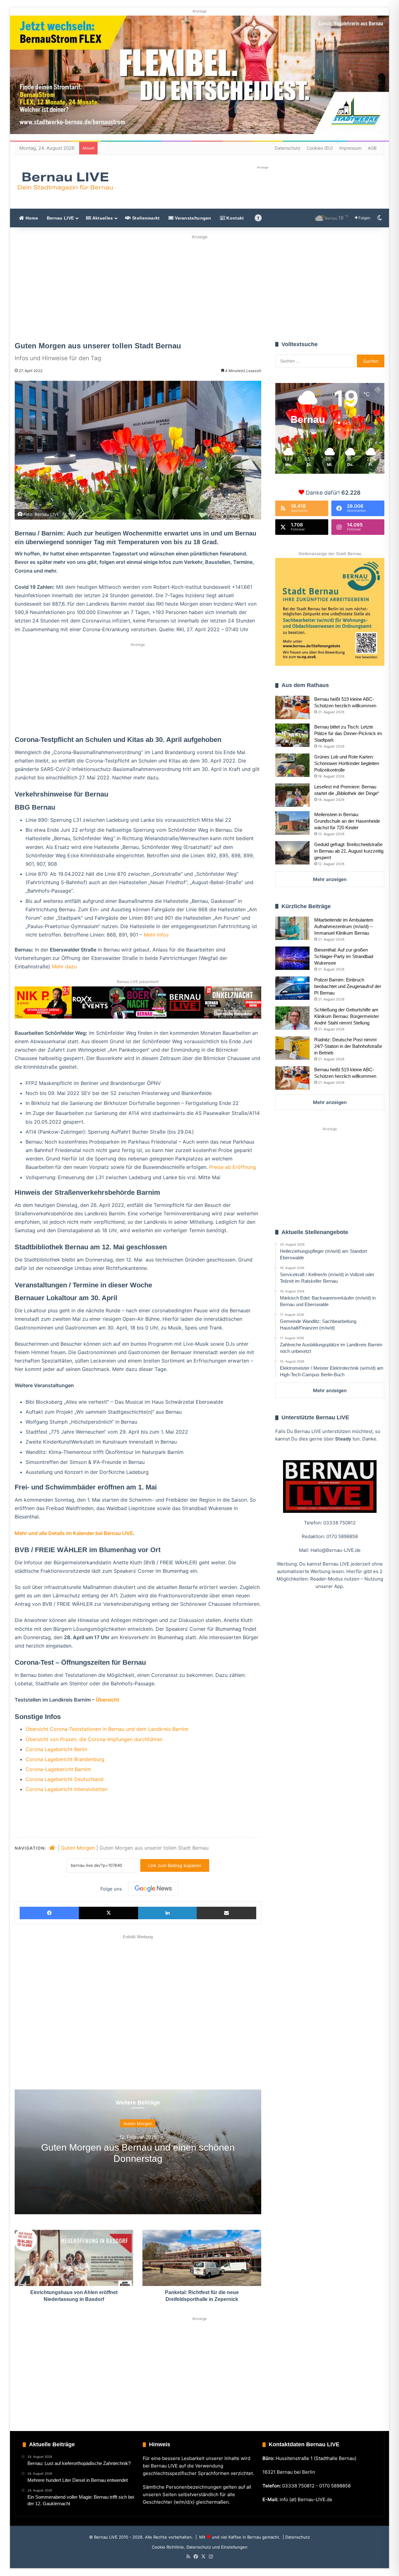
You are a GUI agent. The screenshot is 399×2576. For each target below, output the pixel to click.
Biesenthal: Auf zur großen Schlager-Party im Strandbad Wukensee (344, 956)
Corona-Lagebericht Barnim (58, 1769)
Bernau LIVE (60, 218)
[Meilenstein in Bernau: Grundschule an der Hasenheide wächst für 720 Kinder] (292, 823)
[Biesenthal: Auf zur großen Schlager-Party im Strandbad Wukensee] (292, 958)
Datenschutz (288, 148)
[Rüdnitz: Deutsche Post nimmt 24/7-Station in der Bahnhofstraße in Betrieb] (292, 1048)
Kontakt (234, 218)
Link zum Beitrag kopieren (175, 1865)
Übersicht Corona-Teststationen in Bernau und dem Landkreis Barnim (107, 1729)
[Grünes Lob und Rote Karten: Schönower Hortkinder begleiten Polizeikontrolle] (292, 765)
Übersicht (107, 1700)
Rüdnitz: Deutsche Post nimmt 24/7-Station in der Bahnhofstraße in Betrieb (348, 1046)
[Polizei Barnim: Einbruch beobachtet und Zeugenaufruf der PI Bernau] (292, 988)
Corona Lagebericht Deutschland (65, 1779)
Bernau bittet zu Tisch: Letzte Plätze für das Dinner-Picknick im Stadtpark (348, 733)
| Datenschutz (296, 2537)
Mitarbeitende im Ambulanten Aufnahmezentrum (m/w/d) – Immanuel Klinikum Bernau (344, 926)
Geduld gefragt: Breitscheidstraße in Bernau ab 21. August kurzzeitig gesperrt (349, 851)
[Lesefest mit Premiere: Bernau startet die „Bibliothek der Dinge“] (292, 795)
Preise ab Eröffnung (233, 1167)
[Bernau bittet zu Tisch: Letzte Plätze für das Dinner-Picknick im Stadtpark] (292, 735)
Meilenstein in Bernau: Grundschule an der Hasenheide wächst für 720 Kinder (347, 821)
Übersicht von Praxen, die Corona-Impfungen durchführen (94, 1739)
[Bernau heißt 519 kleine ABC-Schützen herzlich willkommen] (292, 707)
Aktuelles (102, 218)
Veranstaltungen (192, 218)
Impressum (350, 148)
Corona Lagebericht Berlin (56, 1749)
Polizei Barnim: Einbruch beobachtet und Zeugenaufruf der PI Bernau (348, 986)
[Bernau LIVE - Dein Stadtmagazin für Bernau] (65, 181)
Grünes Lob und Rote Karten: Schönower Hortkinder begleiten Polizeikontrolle (347, 763)
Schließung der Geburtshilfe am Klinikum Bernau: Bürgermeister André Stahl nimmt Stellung (347, 1016)
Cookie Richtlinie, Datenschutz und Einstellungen (200, 2547)
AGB (372, 148)
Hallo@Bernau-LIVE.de (336, 1550)
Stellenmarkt (145, 218)
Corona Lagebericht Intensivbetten (67, 1789)
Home (31, 218)
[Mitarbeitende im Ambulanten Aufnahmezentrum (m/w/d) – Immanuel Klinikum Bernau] (292, 928)
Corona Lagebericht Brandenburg (65, 1759)
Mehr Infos (156, 935)
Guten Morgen (78, 1848)
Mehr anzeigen (330, 879)
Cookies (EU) (320, 148)
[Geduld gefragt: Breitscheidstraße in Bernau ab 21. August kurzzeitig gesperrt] (292, 853)
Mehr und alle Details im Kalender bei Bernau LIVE (74, 1533)
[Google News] (153, 1889)
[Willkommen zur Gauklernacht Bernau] (199, 286)
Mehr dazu (64, 966)
